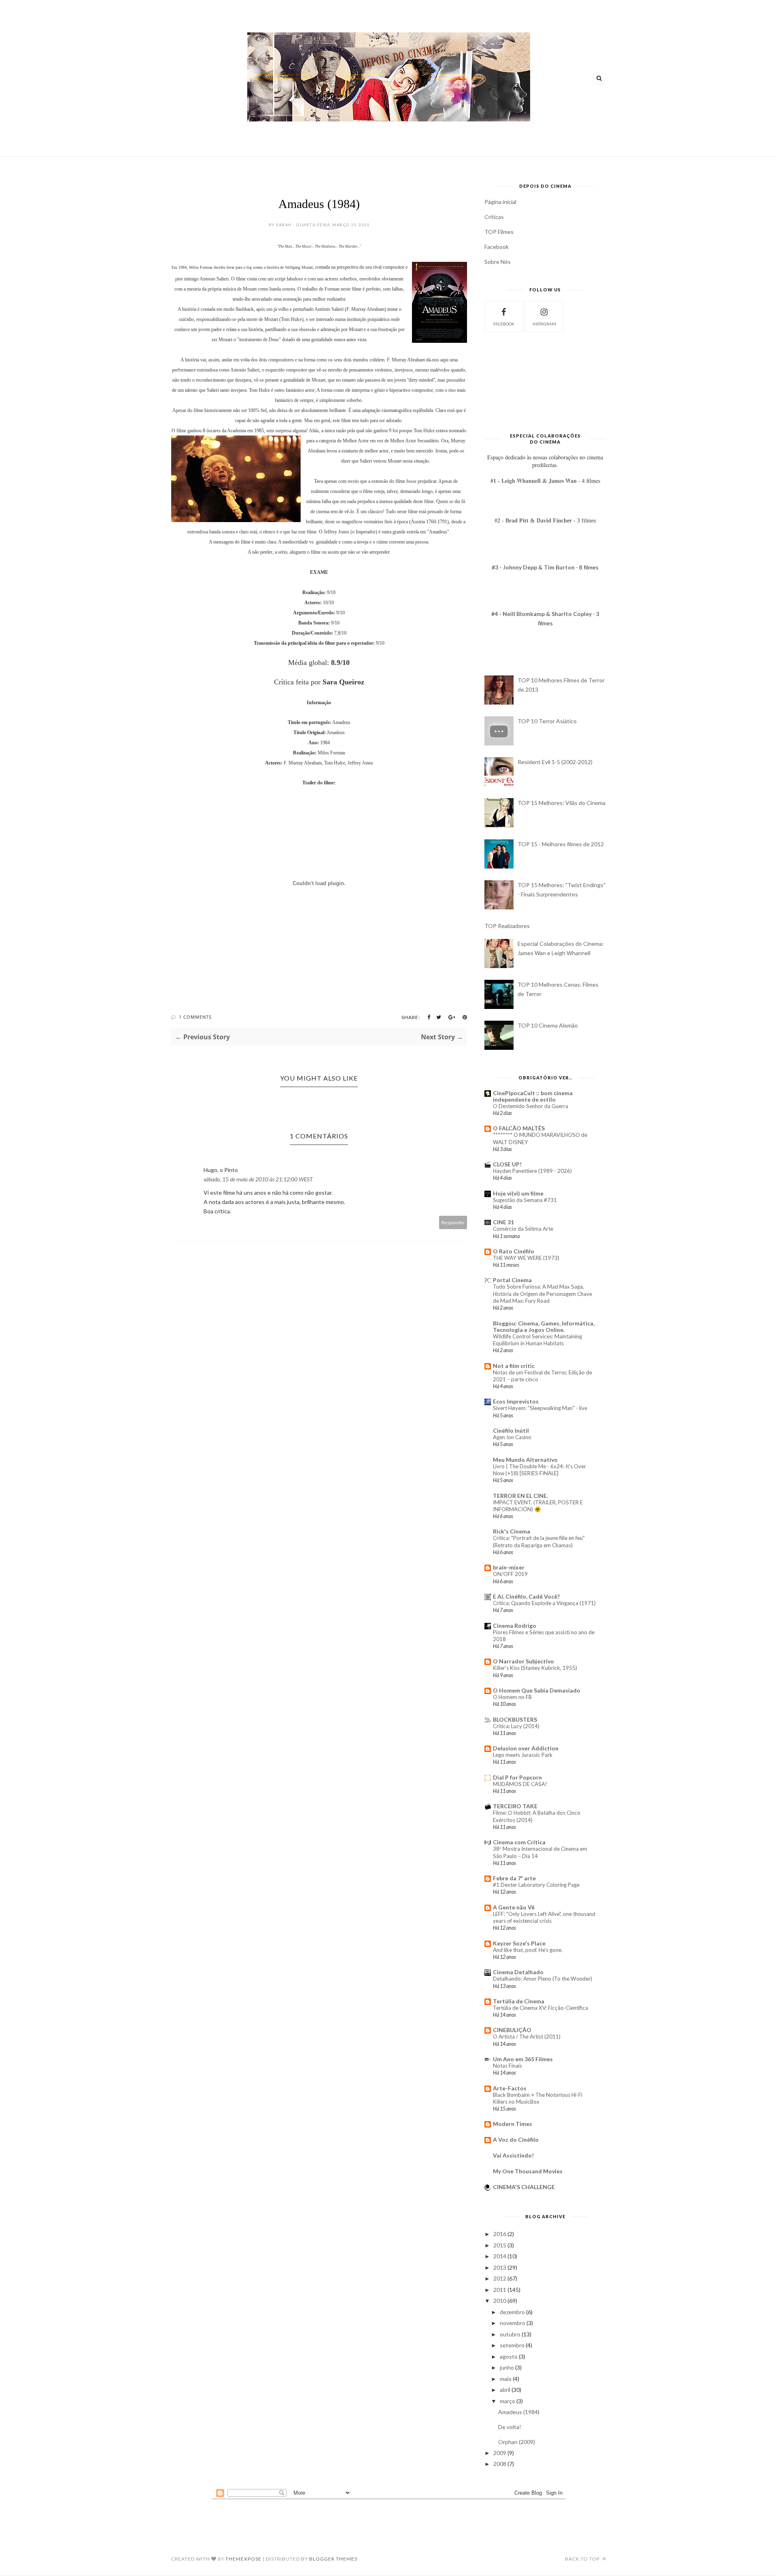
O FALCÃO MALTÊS (519, 1128)
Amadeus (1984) (519, 2412)
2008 (500, 2464)
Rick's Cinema (512, 1531)
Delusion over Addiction (526, 1748)
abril (505, 2390)
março (507, 2401)
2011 (500, 2290)
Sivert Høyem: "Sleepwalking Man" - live (540, 1408)
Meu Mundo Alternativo (525, 1460)
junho (507, 2367)
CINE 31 (503, 1222)
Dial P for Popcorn (517, 1777)
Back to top (583, 2559)
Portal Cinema (512, 1280)
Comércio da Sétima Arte (523, 1229)
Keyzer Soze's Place (519, 1943)
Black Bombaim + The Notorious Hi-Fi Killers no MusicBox (538, 2098)
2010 (500, 2301)
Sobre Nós (498, 262)
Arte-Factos (510, 2088)
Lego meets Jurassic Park (523, 1755)
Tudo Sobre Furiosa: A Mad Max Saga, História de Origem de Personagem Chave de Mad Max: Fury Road (542, 1294)
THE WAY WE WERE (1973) (526, 1258)
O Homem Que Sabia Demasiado (537, 1690)
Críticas (494, 217)
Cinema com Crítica (519, 1842)
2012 (500, 2278)
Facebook (497, 247)
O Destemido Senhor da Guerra (531, 1106)
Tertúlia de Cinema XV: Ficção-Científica (540, 2008)
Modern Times (513, 2124)
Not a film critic (514, 1366)
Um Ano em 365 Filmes (523, 2059)
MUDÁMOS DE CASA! (520, 1784)
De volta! (510, 2427)
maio (506, 2379)
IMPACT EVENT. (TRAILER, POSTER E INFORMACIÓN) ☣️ (538, 1506)
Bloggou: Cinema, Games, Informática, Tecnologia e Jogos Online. (544, 1326)
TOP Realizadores (507, 926)
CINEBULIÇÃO (512, 2030)
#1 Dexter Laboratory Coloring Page (536, 1885)
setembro (512, 2345)
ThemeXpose (243, 2559)
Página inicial (500, 202)
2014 (500, 2256)
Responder (453, 1222)
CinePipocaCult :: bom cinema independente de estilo (533, 1096)
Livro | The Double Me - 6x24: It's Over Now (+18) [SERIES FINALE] (539, 1470)
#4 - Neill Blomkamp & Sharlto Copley (541, 614)
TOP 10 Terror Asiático (547, 721)
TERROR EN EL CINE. (520, 1496)
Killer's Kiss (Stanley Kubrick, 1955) (535, 1668)
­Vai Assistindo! (513, 2155)
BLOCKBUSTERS (515, 1719)
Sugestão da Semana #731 (525, 1200)
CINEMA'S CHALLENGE (524, 2187)
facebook (504, 324)
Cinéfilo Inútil (511, 1430)
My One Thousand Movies (528, 2171)
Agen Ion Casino (512, 1437)
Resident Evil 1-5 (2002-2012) (555, 762)
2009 (500, 2453)
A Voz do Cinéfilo (516, 2140)
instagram (544, 324)
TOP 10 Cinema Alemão (548, 1025)
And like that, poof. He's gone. (528, 1950)
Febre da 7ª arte (514, 1878)
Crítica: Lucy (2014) (516, 1726)
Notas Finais (507, 2066)
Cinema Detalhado (518, 1972)
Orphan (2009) (517, 2442)
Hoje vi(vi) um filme (518, 1193)
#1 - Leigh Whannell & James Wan (534, 481)
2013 (500, 2267)
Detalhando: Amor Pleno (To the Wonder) (542, 1979)
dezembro (512, 2312)
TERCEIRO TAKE (515, 1806)
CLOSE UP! (507, 1164)
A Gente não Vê (514, 1907)
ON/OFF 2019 (510, 1574)
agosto (509, 2356)
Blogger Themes (333, 2559)
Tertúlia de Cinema (519, 2001)
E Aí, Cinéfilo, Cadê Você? (526, 1596)
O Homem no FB (512, 1697)
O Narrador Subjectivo (523, 1661)
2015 (500, 2245)
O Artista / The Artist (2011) (527, 2037)
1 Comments (195, 1017)
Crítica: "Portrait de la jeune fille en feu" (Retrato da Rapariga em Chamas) (539, 1541)
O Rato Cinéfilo (514, 1251)
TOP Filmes (499, 232)
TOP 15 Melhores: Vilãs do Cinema (562, 803)
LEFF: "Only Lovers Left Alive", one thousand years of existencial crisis (544, 1917)
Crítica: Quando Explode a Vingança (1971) (544, 1603)
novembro (513, 2323)
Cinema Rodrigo (515, 1626)
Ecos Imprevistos (516, 1401)
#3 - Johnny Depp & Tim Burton (534, 567)
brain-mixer (509, 1567)
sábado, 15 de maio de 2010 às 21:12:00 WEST (258, 1179)
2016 (500, 2234)
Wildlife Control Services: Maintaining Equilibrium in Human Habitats (537, 1340)
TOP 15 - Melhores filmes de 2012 (561, 844)
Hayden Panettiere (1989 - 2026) (532, 1171)
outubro (510, 2334)
